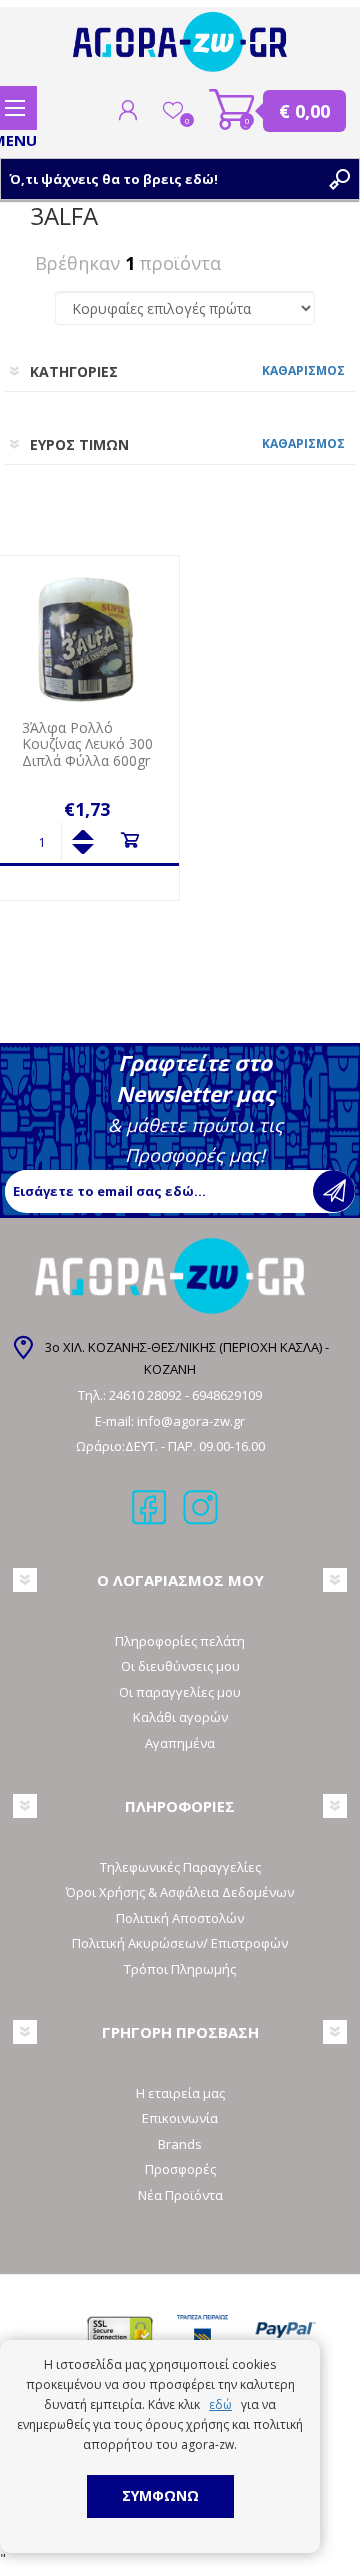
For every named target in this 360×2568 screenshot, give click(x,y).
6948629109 (227, 1395)
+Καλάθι (129, 840)
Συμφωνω (160, 2495)
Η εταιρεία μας (180, 2093)
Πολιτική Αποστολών (180, 1918)
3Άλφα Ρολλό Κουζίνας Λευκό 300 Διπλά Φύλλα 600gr (87, 745)
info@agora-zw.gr (191, 1421)
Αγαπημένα (180, 1743)
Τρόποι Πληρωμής (180, 1969)
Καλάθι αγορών (232, 110)
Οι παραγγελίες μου (180, 1692)
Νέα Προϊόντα (180, 2195)
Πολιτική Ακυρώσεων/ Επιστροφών (180, 1943)
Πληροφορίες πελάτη (180, 1641)
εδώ (220, 2404)
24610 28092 (147, 1395)
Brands (180, 2144)
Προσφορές (180, 2169)
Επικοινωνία (180, 2118)
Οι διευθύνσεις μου (180, 1666)
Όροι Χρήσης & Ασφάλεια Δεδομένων (180, 1892)
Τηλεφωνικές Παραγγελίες (180, 1867)
